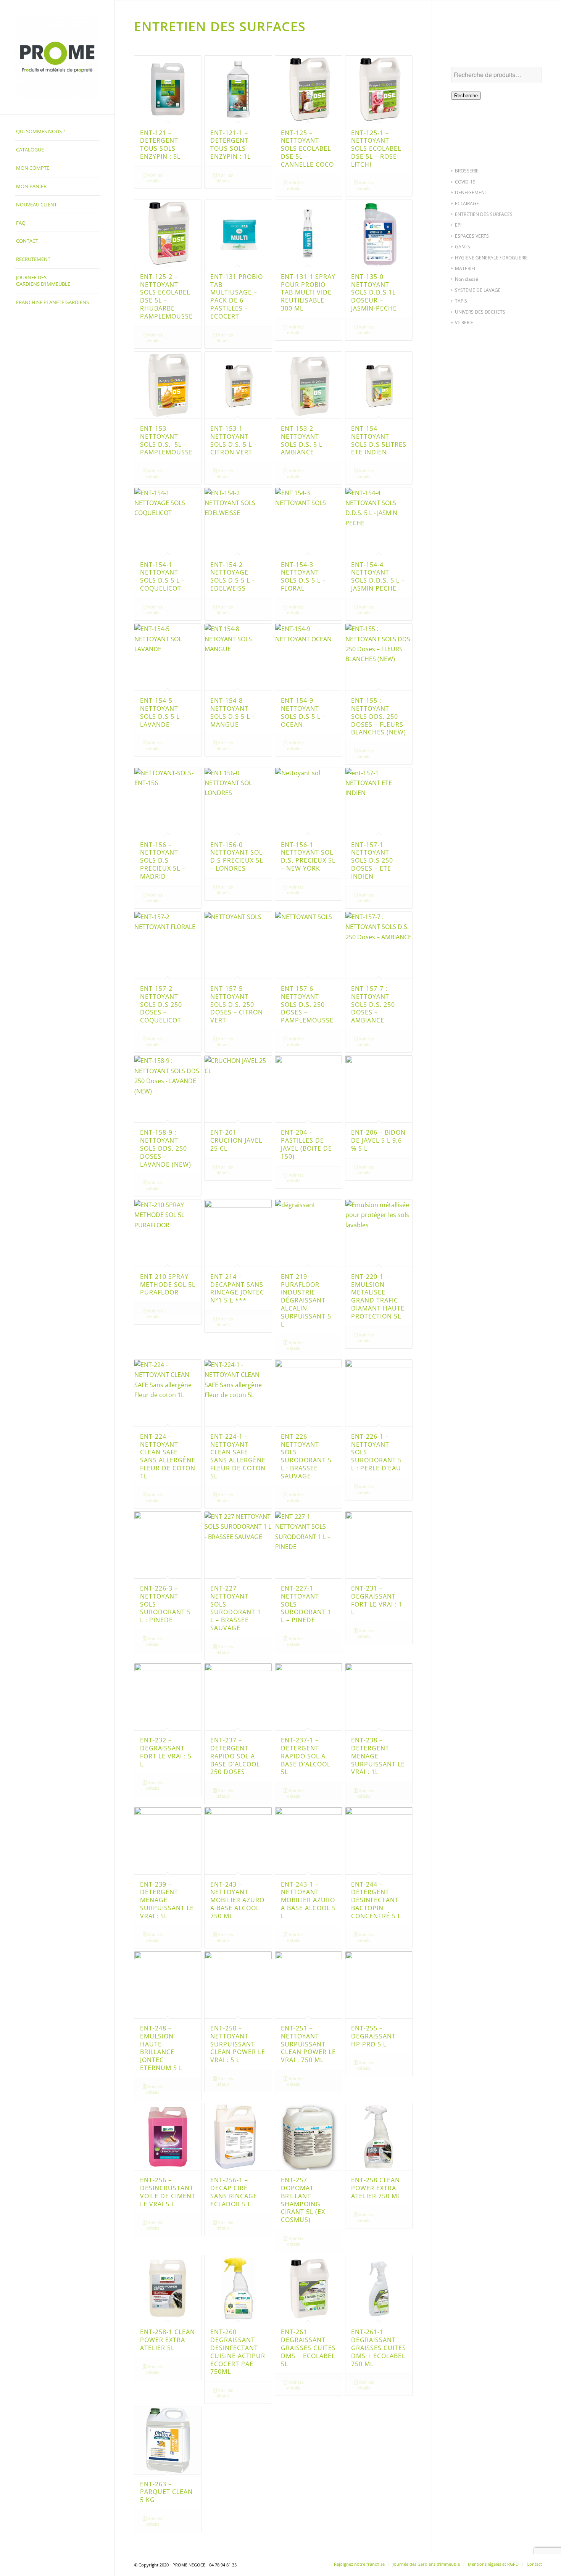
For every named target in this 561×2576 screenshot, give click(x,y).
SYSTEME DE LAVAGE (478, 290)
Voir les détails (154, 178)
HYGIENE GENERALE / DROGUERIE (491, 258)
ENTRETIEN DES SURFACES (484, 214)
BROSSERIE (467, 171)
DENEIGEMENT (471, 192)
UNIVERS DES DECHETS (480, 312)
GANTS (463, 247)
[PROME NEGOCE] (57, 57)
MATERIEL (466, 268)
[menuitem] (57, 132)
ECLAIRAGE (467, 204)
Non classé (467, 279)
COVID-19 (465, 182)
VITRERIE (464, 323)
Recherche (466, 96)
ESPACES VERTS (472, 236)
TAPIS (461, 301)
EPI (458, 225)
